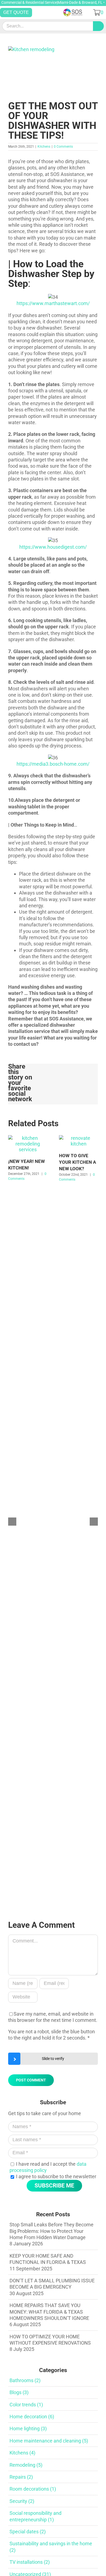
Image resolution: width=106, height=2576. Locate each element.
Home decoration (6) (32, 2417)
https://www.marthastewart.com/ (53, 303)
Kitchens (44, 147)
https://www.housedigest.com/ (53, 547)
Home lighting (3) (28, 2428)
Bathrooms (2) (25, 2380)
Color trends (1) (26, 2405)
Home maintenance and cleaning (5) (49, 2441)
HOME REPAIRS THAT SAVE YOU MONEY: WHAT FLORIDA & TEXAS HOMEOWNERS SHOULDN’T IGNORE (49, 2312)
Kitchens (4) (22, 2453)
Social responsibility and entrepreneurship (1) (35, 2516)
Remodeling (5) (26, 2465)
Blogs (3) (19, 2392)
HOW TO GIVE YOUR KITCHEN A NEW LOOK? (77, 1162)
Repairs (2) (21, 2477)
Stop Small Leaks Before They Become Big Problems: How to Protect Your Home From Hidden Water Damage (52, 2231)
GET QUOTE (16, 12)
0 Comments (63, 147)
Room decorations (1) (33, 2489)
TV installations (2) (30, 2562)
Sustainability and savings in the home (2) (51, 2547)
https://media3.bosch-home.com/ (53, 764)
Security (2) (22, 2501)
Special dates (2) (28, 2532)
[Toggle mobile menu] (47, 12)
